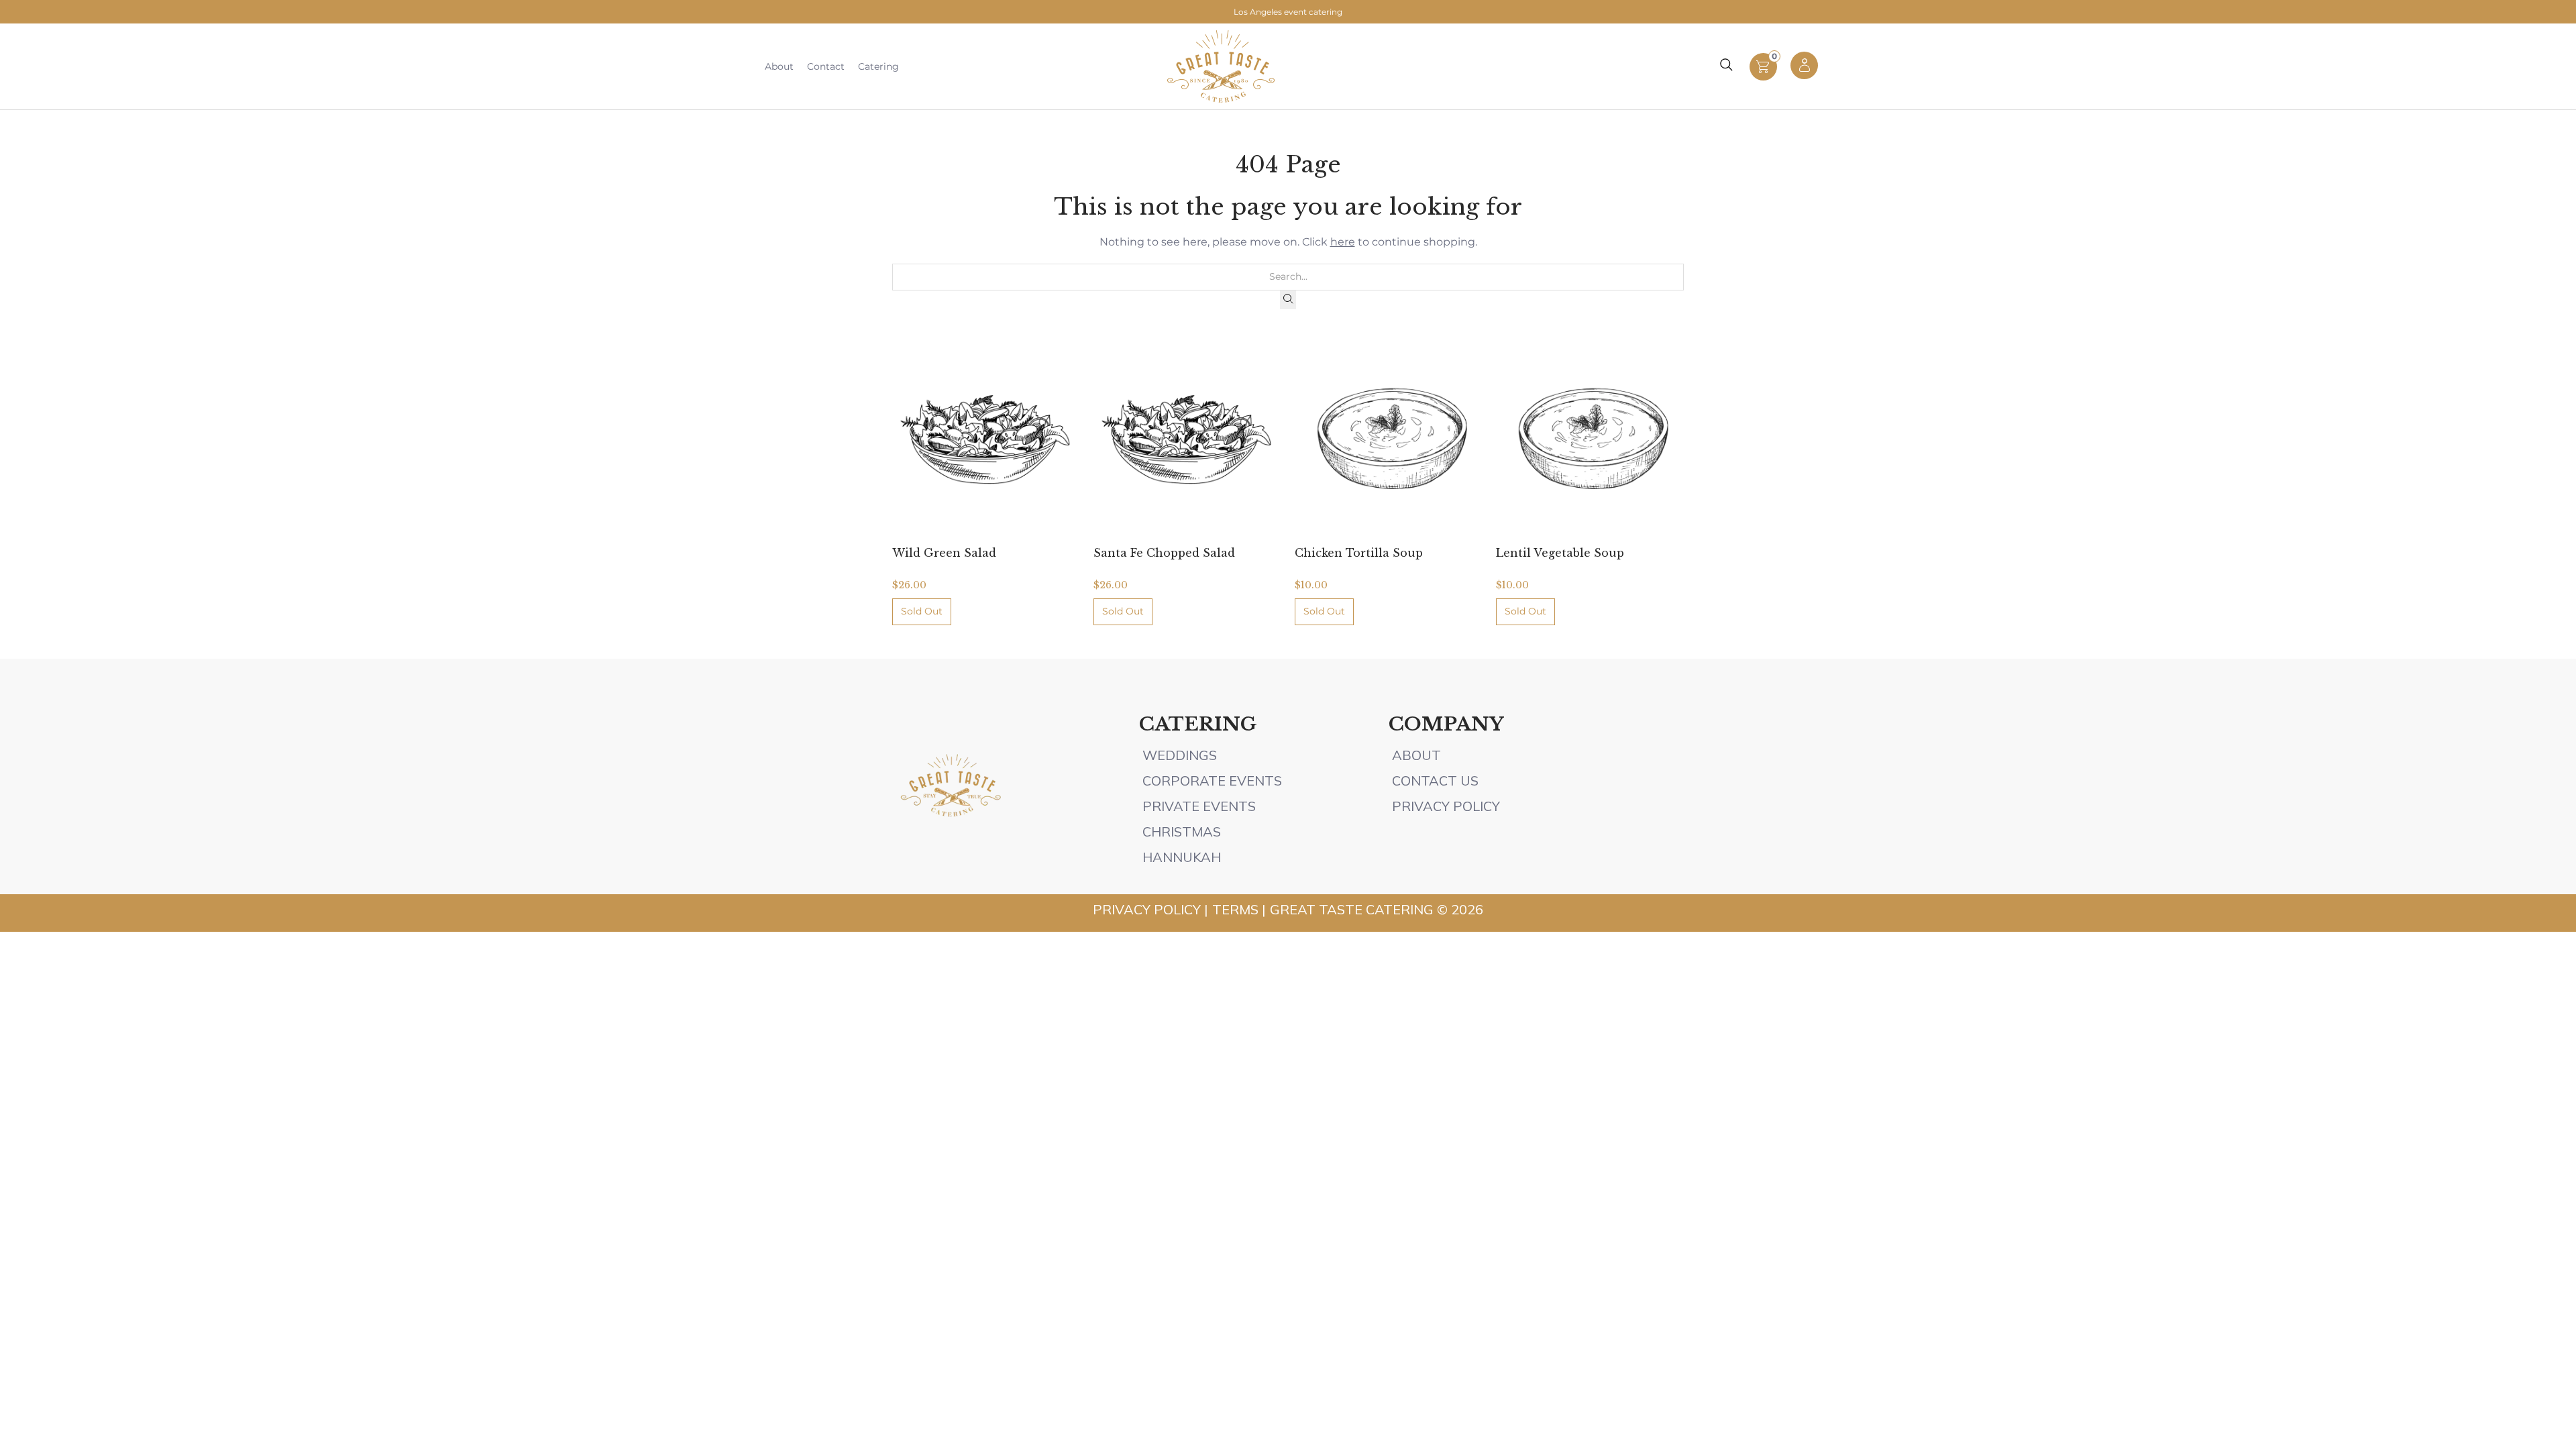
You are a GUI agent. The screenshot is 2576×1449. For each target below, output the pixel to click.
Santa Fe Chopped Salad (1164, 553)
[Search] (1288, 300)
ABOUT (1418, 755)
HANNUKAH (1182, 857)
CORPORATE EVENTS (1212, 781)
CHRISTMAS (1182, 831)
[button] (1763, 77)
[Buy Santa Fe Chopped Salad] (1187, 439)
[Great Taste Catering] (1221, 66)
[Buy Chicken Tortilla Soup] (1389, 439)
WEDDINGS (1180, 755)
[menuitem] (779, 66)
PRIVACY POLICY (1446, 806)
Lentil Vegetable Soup (1560, 553)
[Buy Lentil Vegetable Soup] (1590, 439)
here (1343, 242)
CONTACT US (1435, 781)
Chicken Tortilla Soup (1359, 553)
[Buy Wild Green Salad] (986, 439)
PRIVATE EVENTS (1199, 806)
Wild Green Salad (944, 553)
